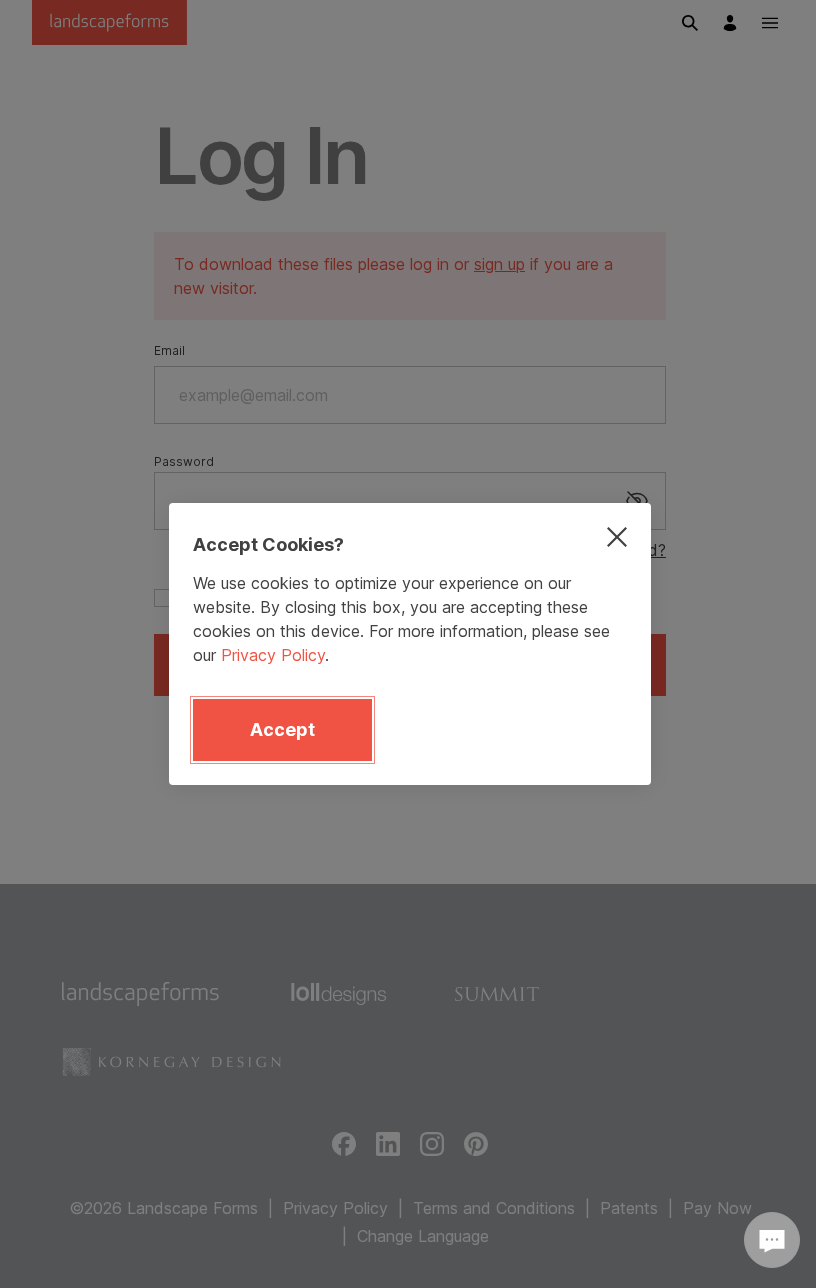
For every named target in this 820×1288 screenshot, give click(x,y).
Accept (282, 729)
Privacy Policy (273, 655)
